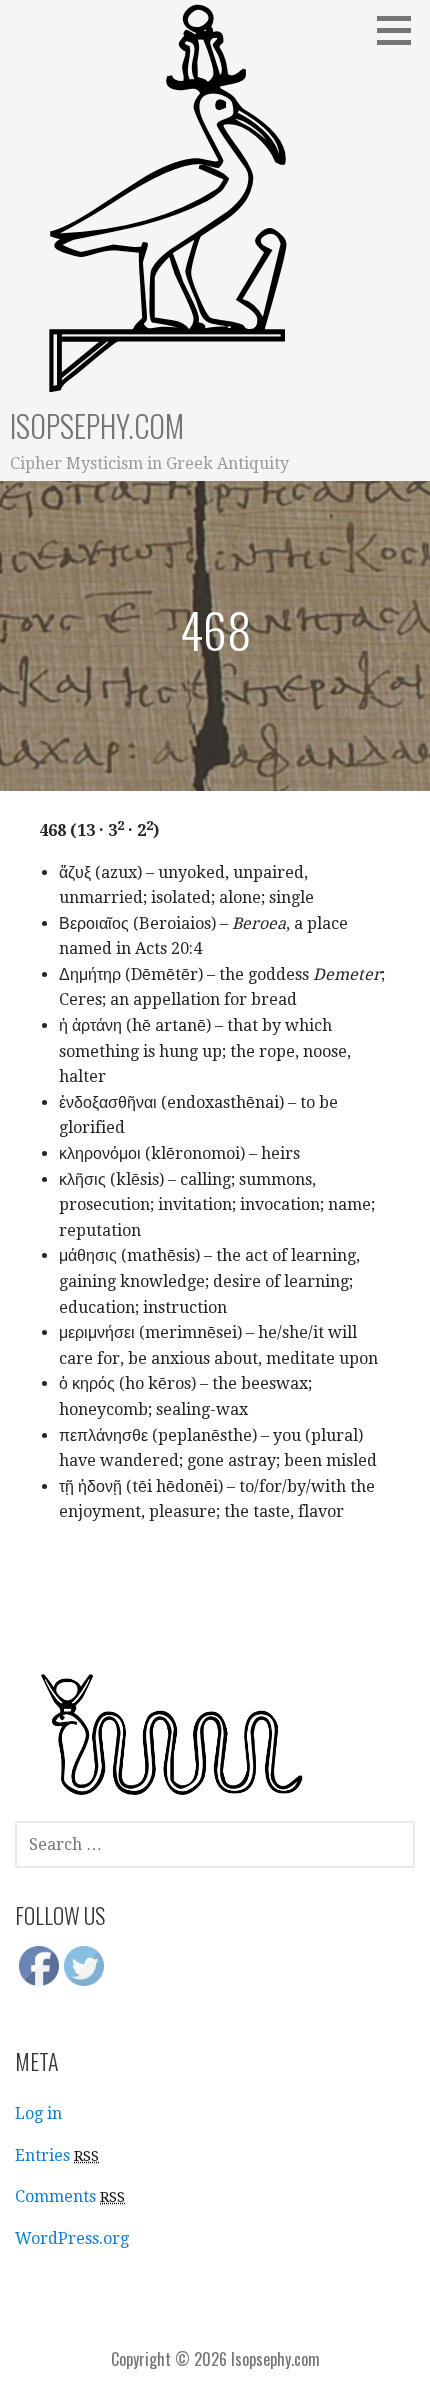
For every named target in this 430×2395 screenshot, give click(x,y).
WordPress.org (72, 2238)
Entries (57, 2155)
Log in (38, 2113)
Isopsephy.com (97, 425)
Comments (70, 2196)
